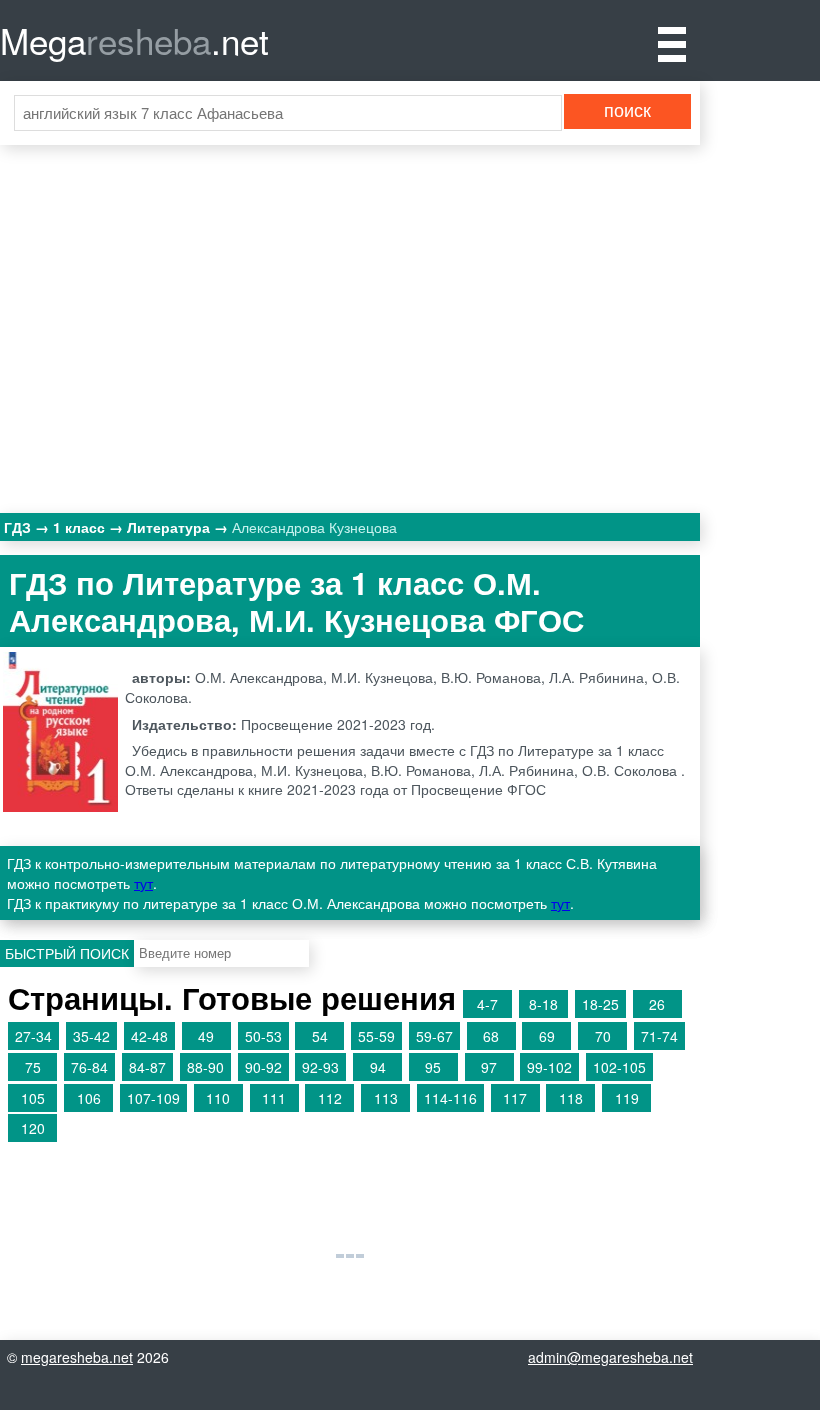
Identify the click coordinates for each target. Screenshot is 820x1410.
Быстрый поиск (67, 953)
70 (603, 1036)
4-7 (487, 1004)
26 (657, 1004)
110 (218, 1098)
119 (627, 1098)
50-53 (263, 1036)
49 (206, 1036)
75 (33, 1067)
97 (489, 1067)
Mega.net (134, 40)
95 (433, 1067)
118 (571, 1098)
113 (386, 1098)
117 (515, 1098)
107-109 (153, 1098)
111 (274, 1098)
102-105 (619, 1067)
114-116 (450, 1098)
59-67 (434, 1036)
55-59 (376, 1036)
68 (491, 1036)
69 (547, 1036)
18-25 (600, 1004)
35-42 (91, 1036)
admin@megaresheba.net (610, 1357)
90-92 (263, 1067)
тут (143, 883)
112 (330, 1098)
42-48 (149, 1036)
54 (320, 1036)
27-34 (33, 1036)
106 (89, 1098)
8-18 (543, 1004)
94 (378, 1067)
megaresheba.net (77, 1357)
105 (33, 1098)
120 (33, 1128)
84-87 (147, 1067)
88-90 (205, 1067)
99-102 (549, 1067)
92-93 (320, 1067)
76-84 (89, 1067)
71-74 (659, 1036)
